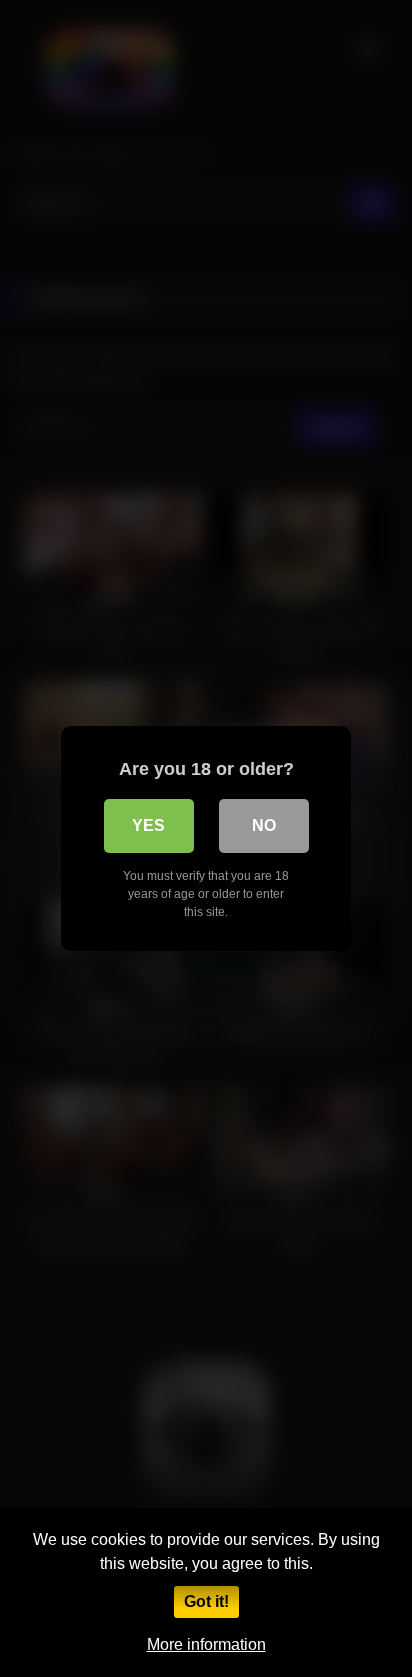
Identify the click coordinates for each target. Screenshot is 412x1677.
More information (206, 1644)
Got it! (206, 1601)
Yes (148, 825)
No (264, 825)
